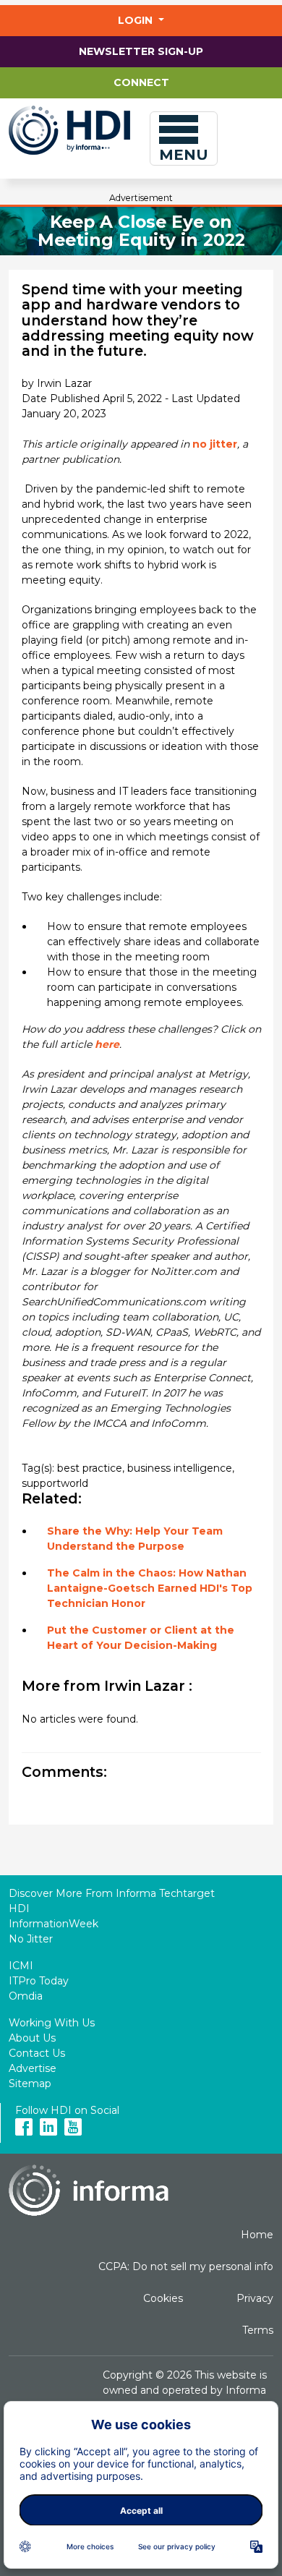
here (107, 1044)
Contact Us (37, 2053)
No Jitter (31, 1939)
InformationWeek (54, 1924)
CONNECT (141, 82)
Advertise (33, 2068)
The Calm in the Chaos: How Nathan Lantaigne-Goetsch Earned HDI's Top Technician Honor (150, 1588)
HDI (19, 1908)
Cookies (163, 2298)
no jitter (215, 444)
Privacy (255, 2298)
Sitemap (30, 2084)
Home (257, 2235)
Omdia (26, 1996)
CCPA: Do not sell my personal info (186, 2266)
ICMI (21, 1966)
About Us (32, 2038)
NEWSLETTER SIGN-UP (141, 51)
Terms (258, 2330)
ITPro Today (39, 1981)
